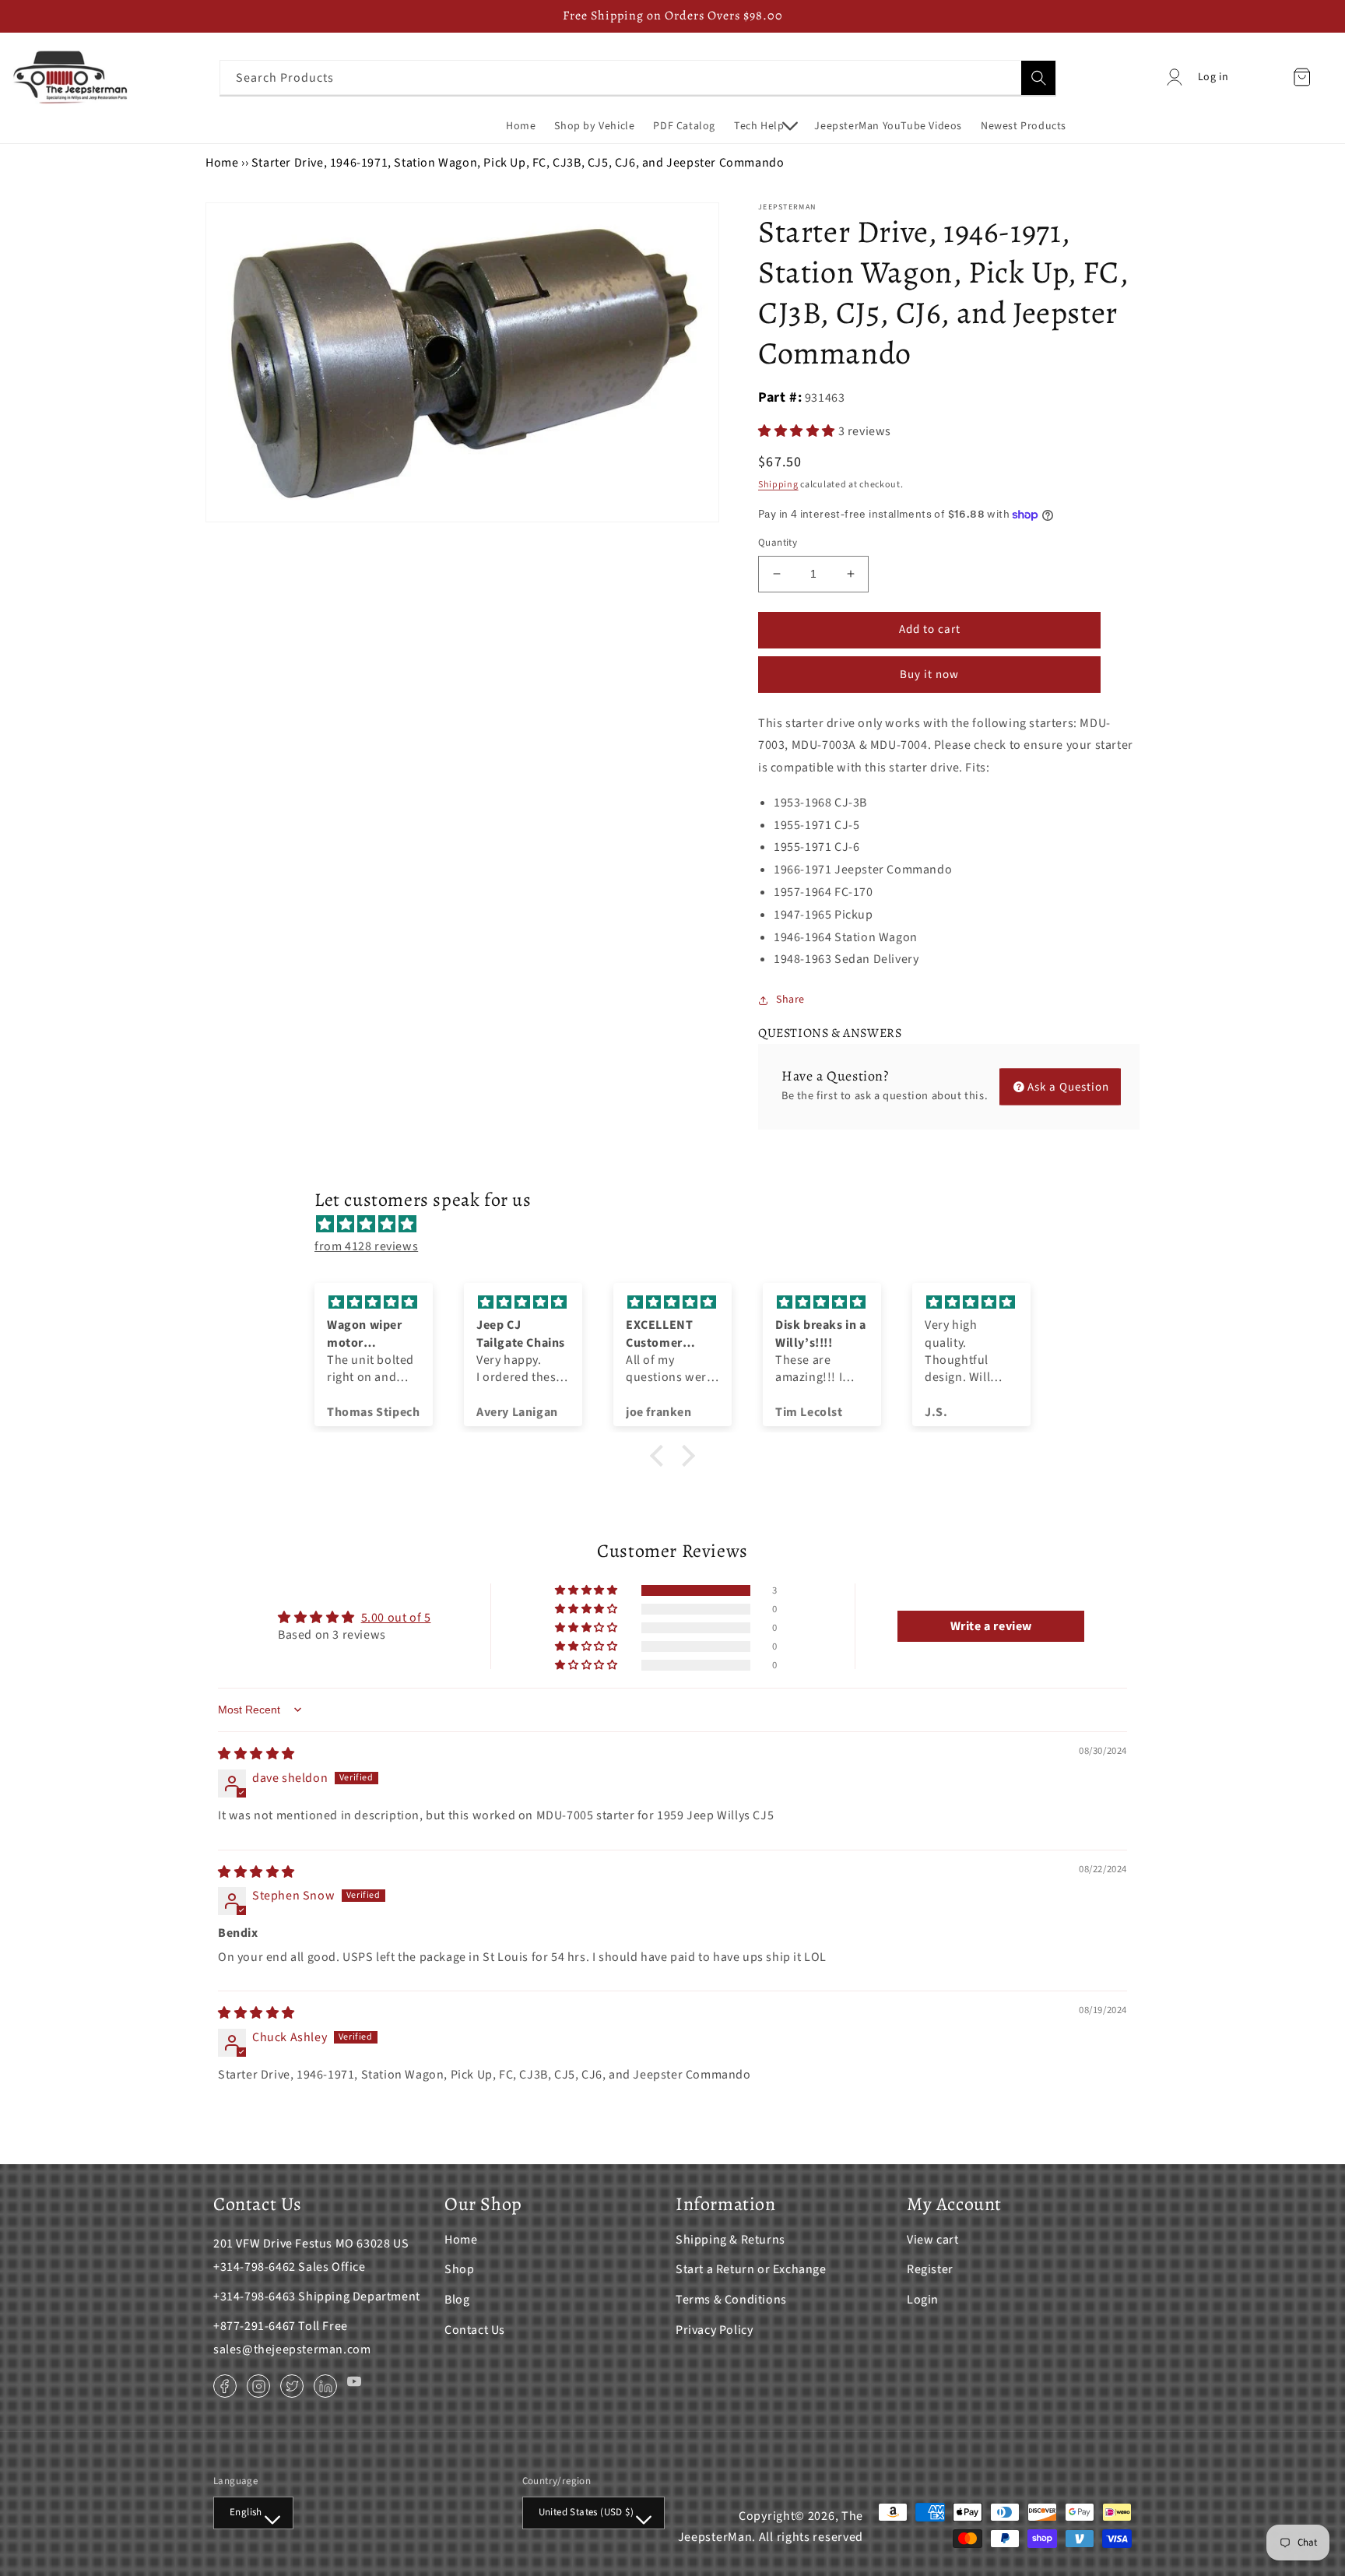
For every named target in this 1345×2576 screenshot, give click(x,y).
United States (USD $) (586, 2512)
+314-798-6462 (255, 2267)
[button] (765, 126)
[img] (680, 1225)
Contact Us (475, 2330)
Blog (457, 2300)
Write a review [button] (991, 1626)
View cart (932, 2240)
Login (923, 2300)
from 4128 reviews (366, 1246)
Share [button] (790, 1000)
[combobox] (638, 77)
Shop (459, 2269)
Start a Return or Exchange (751, 2269)
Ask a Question (1068, 1086)
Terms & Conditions (731, 2300)
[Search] (1038, 78)
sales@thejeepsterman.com (292, 2349)
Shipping (778, 485)
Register (930, 2269)
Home (222, 163)
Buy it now (929, 675)
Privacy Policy (714, 2330)
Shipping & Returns (730, 2240)
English (246, 2512)
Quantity (778, 543)
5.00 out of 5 (396, 1618)
